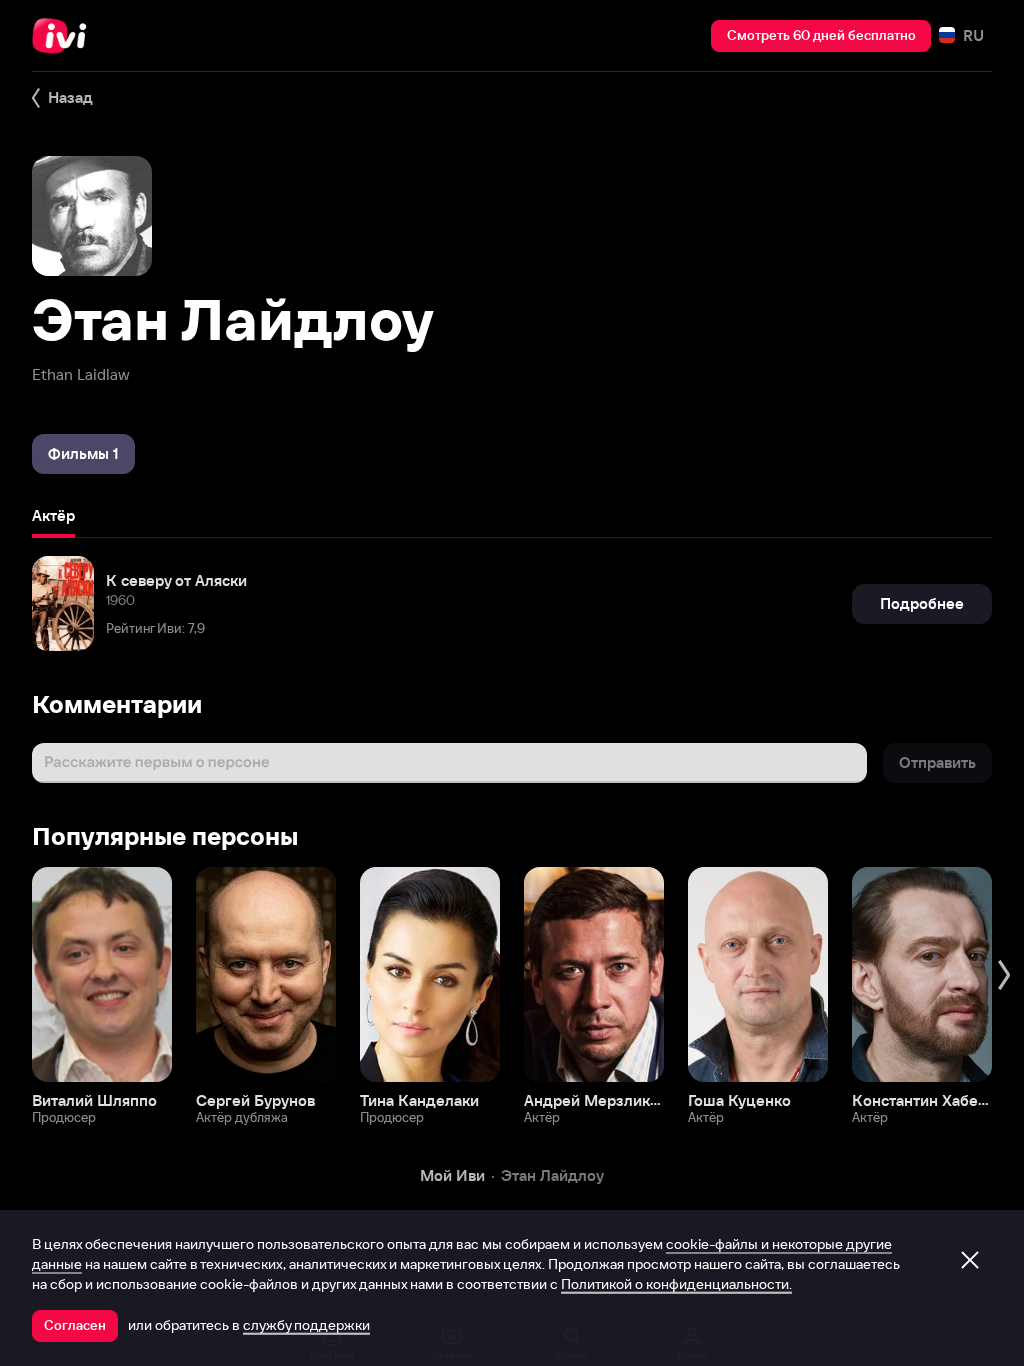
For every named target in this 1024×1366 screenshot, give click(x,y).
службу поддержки (306, 1325)
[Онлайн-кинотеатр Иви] (65, 36)
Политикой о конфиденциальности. (676, 1284)
